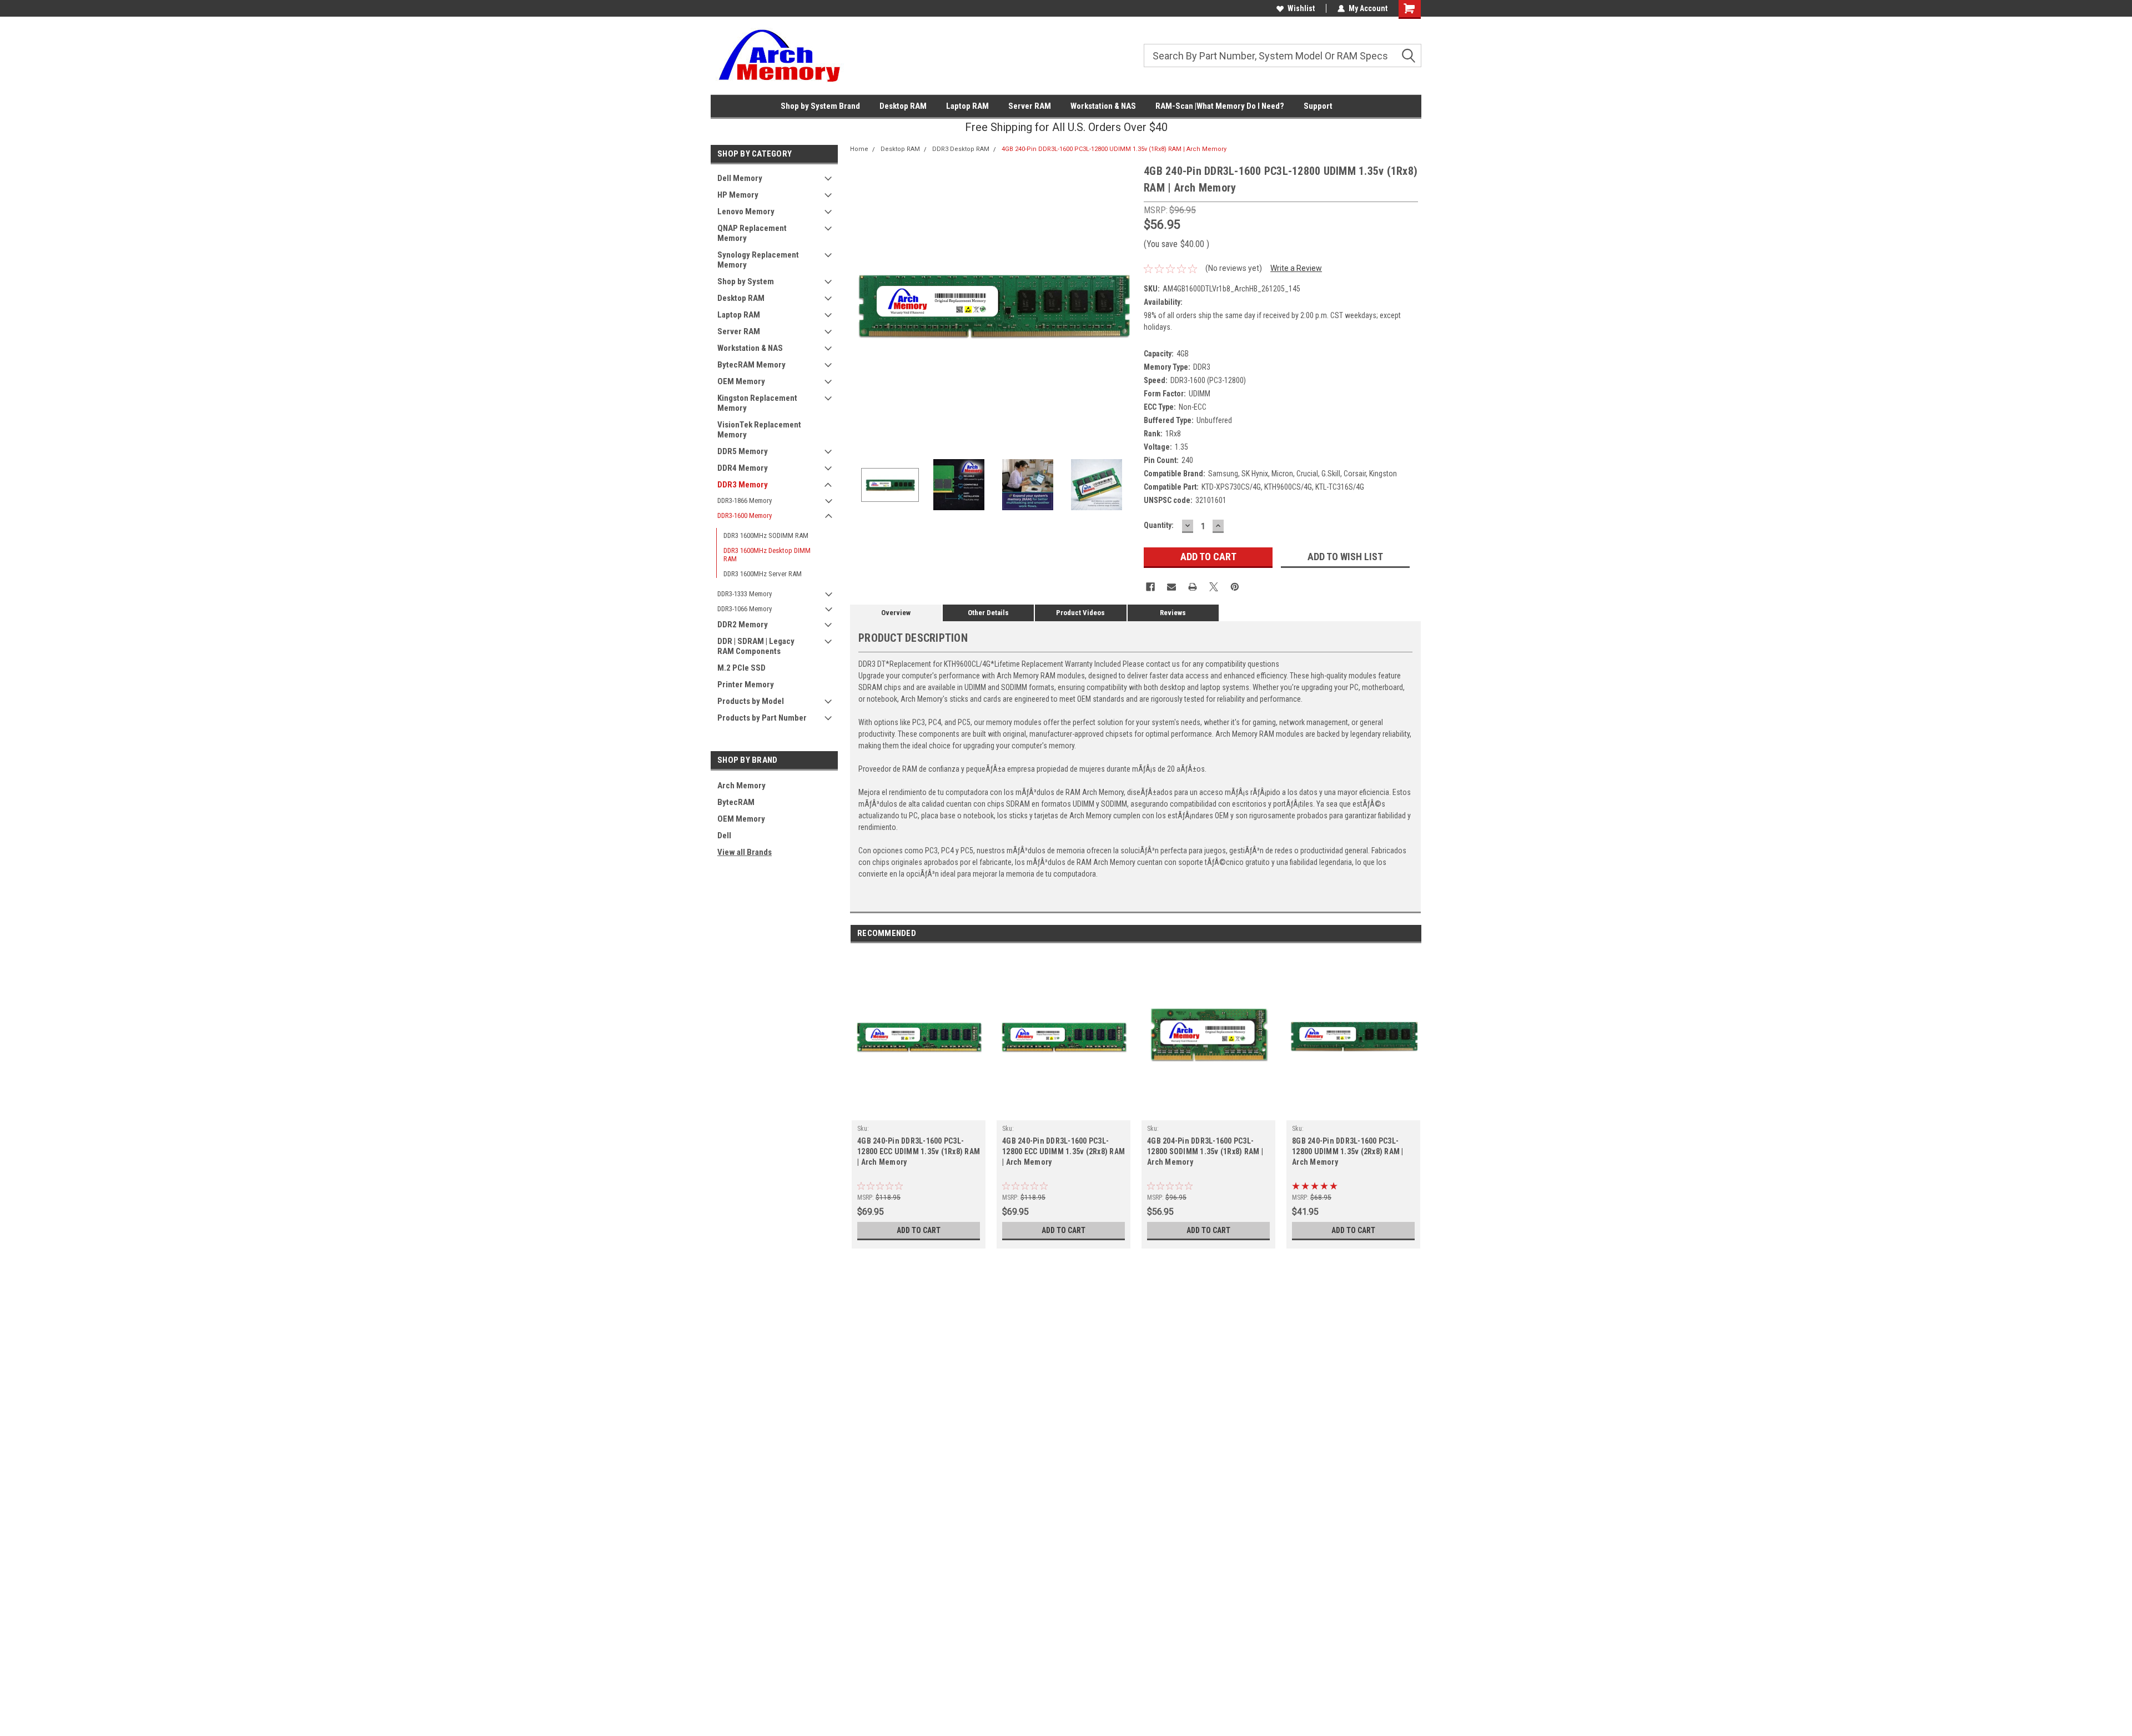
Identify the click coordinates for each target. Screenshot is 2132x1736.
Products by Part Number (762, 718)
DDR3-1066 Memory (745, 609)
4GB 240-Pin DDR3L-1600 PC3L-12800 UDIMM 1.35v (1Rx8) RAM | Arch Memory (1114, 149)
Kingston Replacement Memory (757, 403)
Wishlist (1301, 8)
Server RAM (1030, 106)
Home (859, 149)
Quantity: (1159, 525)
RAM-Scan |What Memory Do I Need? (1220, 106)
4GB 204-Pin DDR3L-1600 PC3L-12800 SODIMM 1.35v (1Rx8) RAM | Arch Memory (1205, 1151)
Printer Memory (746, 685)
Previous (861, 305)
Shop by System (746, 281)
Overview (896, 613)
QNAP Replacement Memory (752, 233)
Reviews (1173, 613)
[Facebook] (1150, 587)
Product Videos (1080, 613)
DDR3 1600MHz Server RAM (763, 574)
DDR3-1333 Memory (745, 594)
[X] (1214, 587)
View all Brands (745, 852)
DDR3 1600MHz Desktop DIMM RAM (767, 555)
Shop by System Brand (820, 106)
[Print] (1193, 587)
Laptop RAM (967, 106)
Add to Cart (919, 1230)
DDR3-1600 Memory (745, 515)
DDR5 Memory (743, 451)
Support (1318, 106)
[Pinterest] (1235, 587)
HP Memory (738, 195)
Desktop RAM (903, 106)
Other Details (988, 613)
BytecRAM (736, 802)
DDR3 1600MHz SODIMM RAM (766, 535)
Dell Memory (740, 178)
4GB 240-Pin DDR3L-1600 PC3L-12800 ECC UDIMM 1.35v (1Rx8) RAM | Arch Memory (919, 1151)
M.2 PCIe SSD (741, 668)
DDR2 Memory (743, 625)
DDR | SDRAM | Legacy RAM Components (756, 646)
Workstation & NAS (1103, 106)
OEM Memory (741, 381)
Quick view (919, 1112)
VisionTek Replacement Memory (759, 430)
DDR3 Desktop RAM (961, 149)
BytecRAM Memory (751, 365)
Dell (724, 836)
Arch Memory (741, 786)
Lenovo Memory (746, 212)
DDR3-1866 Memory (745, 500)
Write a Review (1296, 268)
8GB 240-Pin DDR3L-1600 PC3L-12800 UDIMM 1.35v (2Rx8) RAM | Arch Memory (1348, 1151)
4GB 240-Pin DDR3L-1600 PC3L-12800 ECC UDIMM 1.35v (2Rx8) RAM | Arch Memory (1064, 1151)
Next (1124, 305)
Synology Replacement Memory (758, 260)
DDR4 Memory (743, 468)
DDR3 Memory (743, 485)
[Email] (1171, 587)
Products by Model (751, 701)
